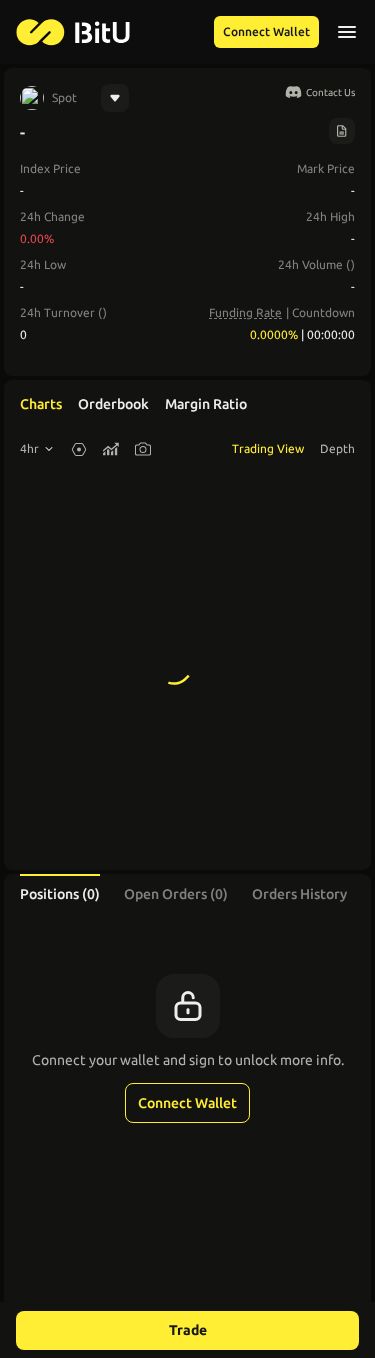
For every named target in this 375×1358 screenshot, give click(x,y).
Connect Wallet (266, 31)
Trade (188, 1330)
